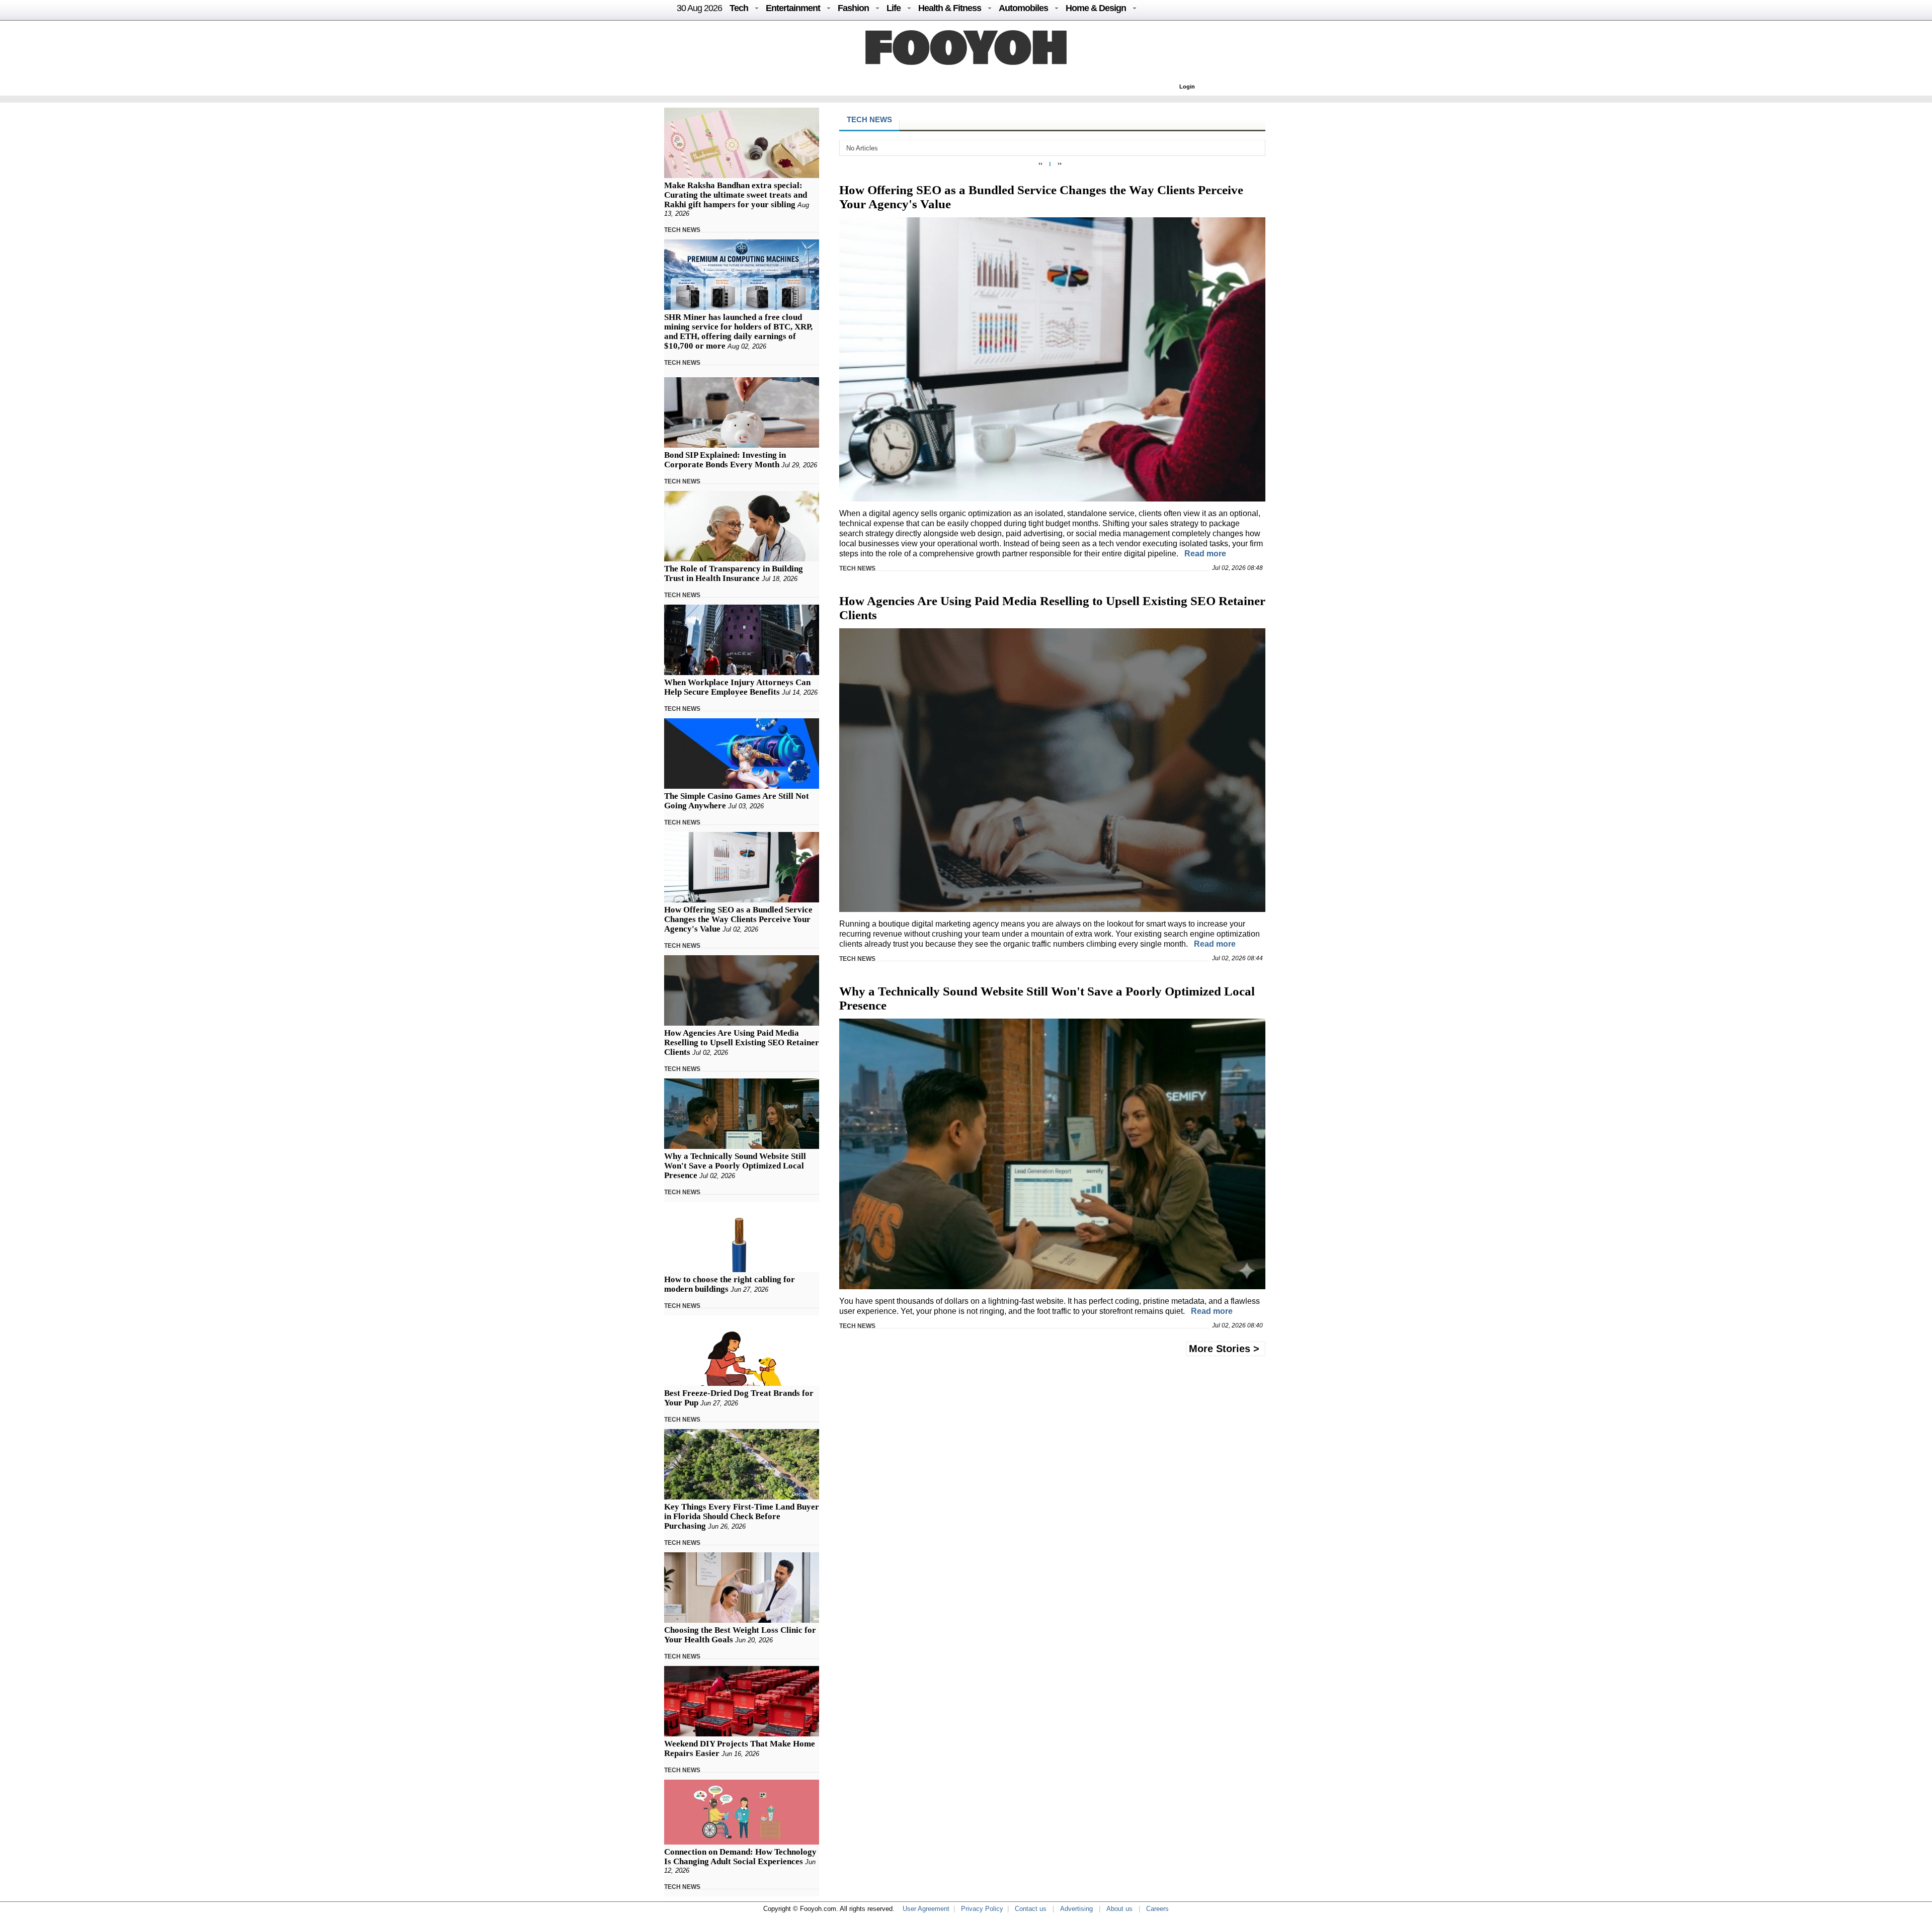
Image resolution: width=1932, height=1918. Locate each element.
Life (894, 8)
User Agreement (926, 1909)
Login (1187, 87)
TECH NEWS (682, 230)
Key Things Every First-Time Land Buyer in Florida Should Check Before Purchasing (742, 1516)
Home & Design (1096, 8)
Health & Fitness (950, 8)
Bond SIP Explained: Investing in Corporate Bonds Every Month (725, 460)
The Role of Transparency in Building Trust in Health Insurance (734, 573)
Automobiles (1023, 8)
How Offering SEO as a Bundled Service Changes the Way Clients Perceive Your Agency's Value (738, 919)
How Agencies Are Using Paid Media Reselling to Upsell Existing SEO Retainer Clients (742, 1043)
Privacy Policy (982, 1909)
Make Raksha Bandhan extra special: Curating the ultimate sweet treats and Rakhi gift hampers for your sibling (736, 195)
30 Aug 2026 (699, 8)
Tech (739, 8)
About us (1119, 1909)
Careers (1157, 1909)
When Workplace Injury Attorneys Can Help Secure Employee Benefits (737, 687)
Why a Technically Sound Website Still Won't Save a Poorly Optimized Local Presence (735, 1166)
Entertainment (793, 8)
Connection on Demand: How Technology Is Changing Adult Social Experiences (740, 1857)
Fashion (853, 8)
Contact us (1031, 1909)
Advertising (1076, 1909)
